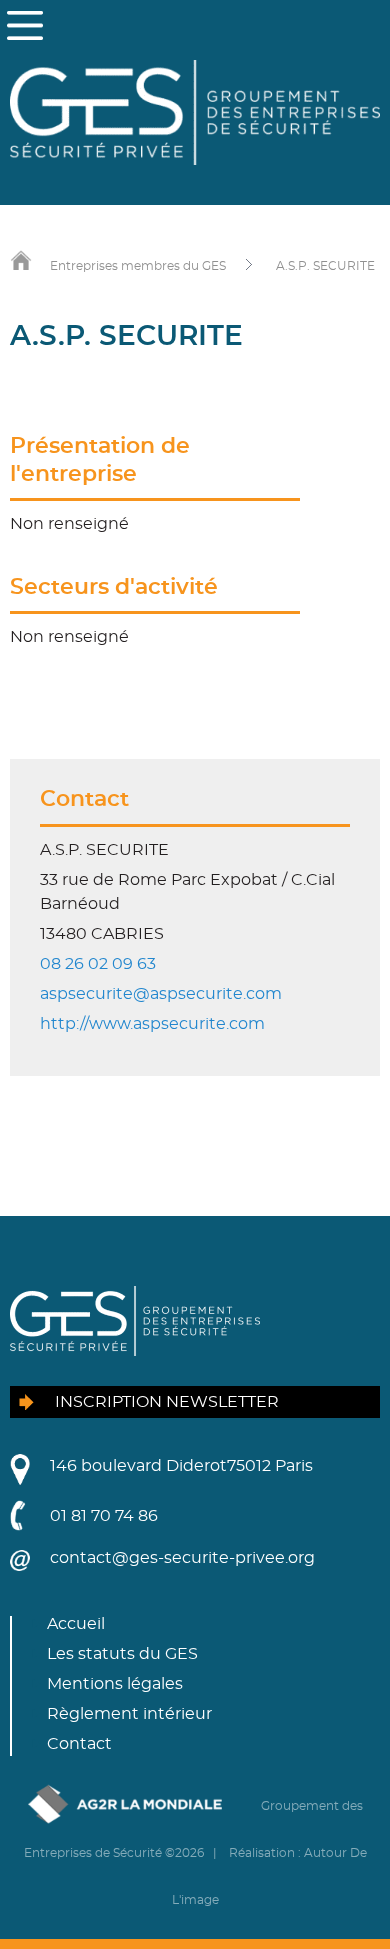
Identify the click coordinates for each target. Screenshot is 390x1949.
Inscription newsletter (167, 1402)
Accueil (76, 1624)
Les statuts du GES (122, 1654)
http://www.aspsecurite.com (152, 1024)
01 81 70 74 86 (104, 1516)
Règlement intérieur (129, 1714)
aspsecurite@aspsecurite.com (161, 994)
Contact (79, 1744)
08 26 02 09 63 (98, 964)
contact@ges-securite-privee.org (182, 1558)
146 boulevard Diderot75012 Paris (181, 1466)
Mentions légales (115, 1684)
